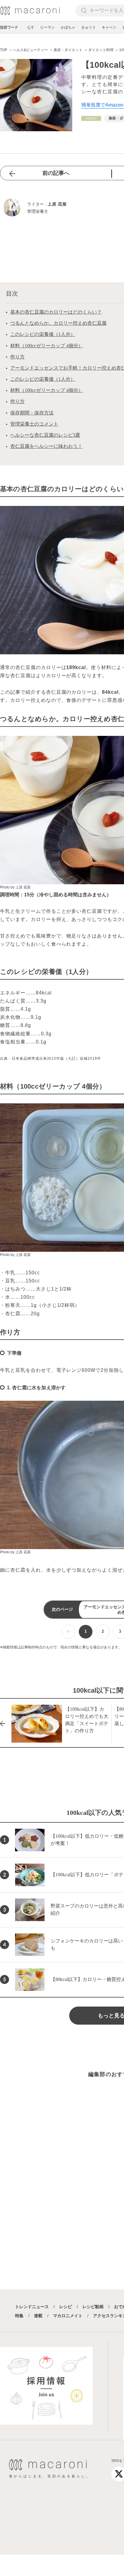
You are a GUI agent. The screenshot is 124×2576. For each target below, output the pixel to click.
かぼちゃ (68, 27)
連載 (38, 2316)
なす (31, 27)
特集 (19, 2316)
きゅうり (88, 27)
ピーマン (48, 27)
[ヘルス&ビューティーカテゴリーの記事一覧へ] (91, 118)
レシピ (66, 2307)
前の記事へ (56, 173)
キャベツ (109, 27)
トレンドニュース (32, 2307)
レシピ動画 (93, 2307)
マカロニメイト (68, 2316)
